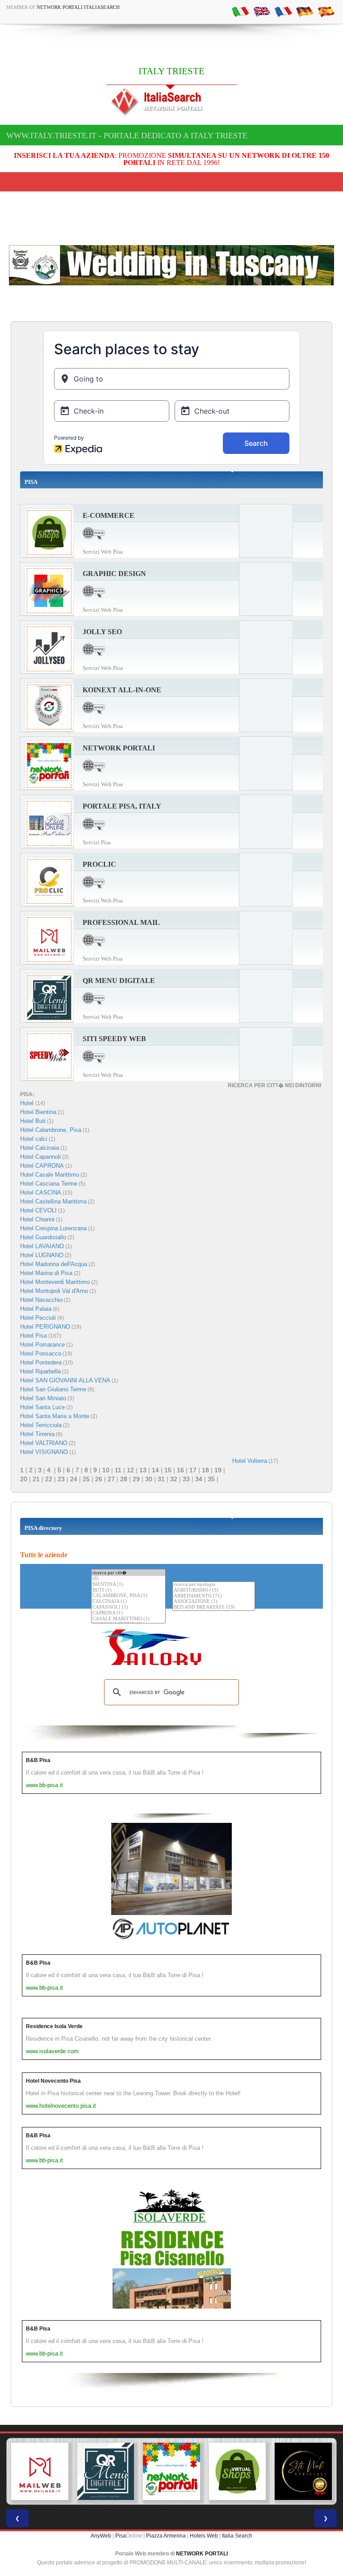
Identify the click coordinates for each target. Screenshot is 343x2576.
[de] (305, 11)
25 (86, 1479)
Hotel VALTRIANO (44, 1443)
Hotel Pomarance (42, 1345)
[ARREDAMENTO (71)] (214, 1596)
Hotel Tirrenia (37, 1434)
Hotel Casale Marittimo (50, 1175)
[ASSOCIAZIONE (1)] (214, 1602)
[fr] (283, 11)
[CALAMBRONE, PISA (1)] (128, 1596)
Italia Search (237, 2536)
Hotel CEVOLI (38, 1210)
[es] (326, 11)
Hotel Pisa (33, 1336)
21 (36, 1479)
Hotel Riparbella (40, 1371)
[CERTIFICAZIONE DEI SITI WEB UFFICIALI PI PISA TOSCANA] (303, 2471)
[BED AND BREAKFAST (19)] (214, 1608)
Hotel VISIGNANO (44, 1452)
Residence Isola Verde (54, 2026)
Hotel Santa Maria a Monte (55, 1416)
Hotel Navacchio (41, 1300)
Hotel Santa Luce (42, 1407)
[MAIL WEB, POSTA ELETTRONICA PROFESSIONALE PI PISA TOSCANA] (40, 2471)
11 (118, 1470)
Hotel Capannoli (40, 1157)
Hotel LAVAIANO (42, 1246)
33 (186, 1479)
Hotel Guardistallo (43, 1237)
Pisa (121, 2536)
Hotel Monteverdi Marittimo (55, 1282)
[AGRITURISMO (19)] (214, 1591)
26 (99, 1479)
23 (61, 1479)
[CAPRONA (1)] (128, 1613)
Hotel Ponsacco (41, 1354)
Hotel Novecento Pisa (53, 2081)
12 (130, 1470)
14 (155, 1470)
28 (124, 1479)
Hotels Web (204, 2536)
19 (218, 1470)
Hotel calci (34, 1139)
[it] (240, 11)
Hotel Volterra (250, 1461)
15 (168, 1470)
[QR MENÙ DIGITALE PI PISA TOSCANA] (106, 2471)
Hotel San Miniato (43, 1398)
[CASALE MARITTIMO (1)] (128, 1619)
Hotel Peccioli (38, 1318)
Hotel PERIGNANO (45, 1327)
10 (106, 1470)
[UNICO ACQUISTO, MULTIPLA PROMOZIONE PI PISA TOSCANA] (171, 2471)
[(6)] (128, 1579)
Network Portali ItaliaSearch (78, 7)
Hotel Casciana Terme (49, 1184)
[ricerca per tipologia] (214, 1585)
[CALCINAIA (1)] (128, 1602)
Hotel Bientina (38, 1112)
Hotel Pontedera (41, 1362)
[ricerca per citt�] (128, 1573)
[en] (262, 11)
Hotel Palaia (36, 1309)
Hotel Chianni (37, 1219)
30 (149, 1479)
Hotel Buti (33, 1121)
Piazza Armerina (166, 2536)
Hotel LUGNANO (42, 1255)
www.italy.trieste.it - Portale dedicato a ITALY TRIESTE (127, 136)
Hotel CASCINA (41, 1193)
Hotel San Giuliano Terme (53, 1389)
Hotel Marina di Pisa (46, 1273)
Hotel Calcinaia (40, 1148)
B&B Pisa (38, 1760)
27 (111, 1479)
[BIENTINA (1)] (128, 1585)
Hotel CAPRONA (42, 1166)
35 (211, 1479)
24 (74, 1479)
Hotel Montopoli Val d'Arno (54, 1291)
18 (205, 1470)
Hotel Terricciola (41, 1425)
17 (193, 1470)
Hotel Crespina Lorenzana (53, 1228)
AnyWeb (101, 2536)
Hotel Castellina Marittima (53, 1201)
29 (136, 1479)
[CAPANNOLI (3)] (128, 1608)
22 (49, 1479)
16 (180, 1470)
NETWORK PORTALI (202, 2554)
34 (199, 1479)
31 (161, 1479)
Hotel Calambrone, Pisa (51, 1130)
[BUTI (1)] (128, 1591)
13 (143, 1470)
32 (174, 1479)
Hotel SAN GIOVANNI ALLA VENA (65, 1380)
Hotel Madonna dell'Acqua (54, 1264)
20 (24, 1479)
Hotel (28, 1103)
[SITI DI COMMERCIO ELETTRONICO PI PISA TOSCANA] (238, 2471)
